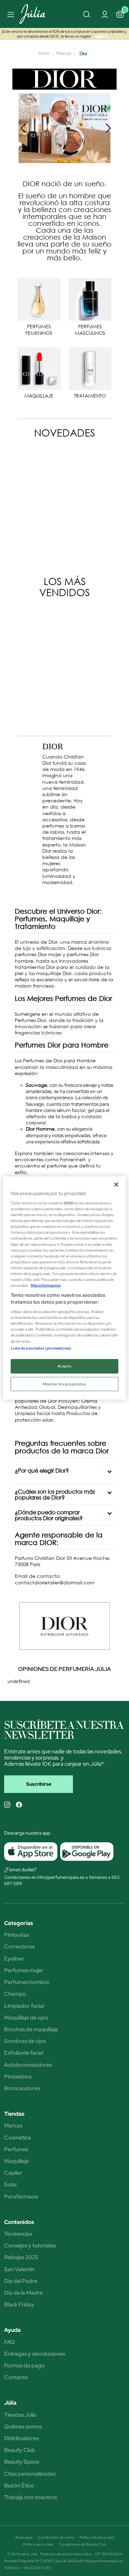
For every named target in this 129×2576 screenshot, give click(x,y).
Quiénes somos (23, 2427)
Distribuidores (21, 2438)
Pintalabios (18, 2077)
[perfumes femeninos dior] (39, 299)
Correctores (19, 1947)
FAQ (9, 2342)
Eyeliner (14, 1959)
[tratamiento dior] (90, 368)
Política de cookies (38, 2544)
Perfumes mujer (24, 1971)
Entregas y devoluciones (35, 2354)
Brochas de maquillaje (31, 2029)
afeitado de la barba (51, 1116)
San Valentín (19, 2269)
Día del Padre (21, 2281)
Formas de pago (24, 2366)
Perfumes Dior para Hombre (62, 1045)
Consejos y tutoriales (30, 2246)
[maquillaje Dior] (64, 127)
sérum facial (71, 1110)
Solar (11, 2185)
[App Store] (31, 1852)
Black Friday (19, 2305)
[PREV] (23, 128)
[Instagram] (7, 1805)
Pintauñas (17, 1935)
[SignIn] (105, 14)
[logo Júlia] (37, 14)
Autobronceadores (28, 2065)
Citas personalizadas (30, 2474)
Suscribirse (39, 1784)
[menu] (10, 14)
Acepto (64, 1366)
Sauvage (36, 1085)
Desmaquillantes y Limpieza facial (58, 1410)
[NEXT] (108, 128)
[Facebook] (19, 1805)
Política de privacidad (97, 2537)
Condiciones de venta (56, 2537)
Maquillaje (17, 2161)
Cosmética (18, 2138)
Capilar (13, 2173)
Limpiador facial (24, 2006)
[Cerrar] (116, 1184)
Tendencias (18, 2234)
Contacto (16, 2377)
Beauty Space (22, 2462)
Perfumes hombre (27, 1982)
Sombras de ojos (25, 2041)
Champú (15, 1994)
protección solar (34, 1420)
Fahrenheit (73, 1159)
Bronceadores (22, 2088)
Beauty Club (20, 2450)
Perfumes (16, 2149)
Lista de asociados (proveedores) (41, 1348)
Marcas (13, 2126)
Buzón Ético (19, 2486)
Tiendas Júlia (20, 2415)
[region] (64, 1288)
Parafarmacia (21, 2197)
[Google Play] (85, 1852)
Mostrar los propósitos (64, 1384)
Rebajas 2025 (21, 2257)
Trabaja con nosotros (30, 2497)
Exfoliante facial (24, 2053)
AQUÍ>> (102, 36)
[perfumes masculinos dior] (90, 299)
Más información (46, 1286)
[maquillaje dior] (39, 368)
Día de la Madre (23, 2293)
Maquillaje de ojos (26, 2018)
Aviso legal (24, 2537)
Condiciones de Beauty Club (83, 2544)
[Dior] (65, 78)
